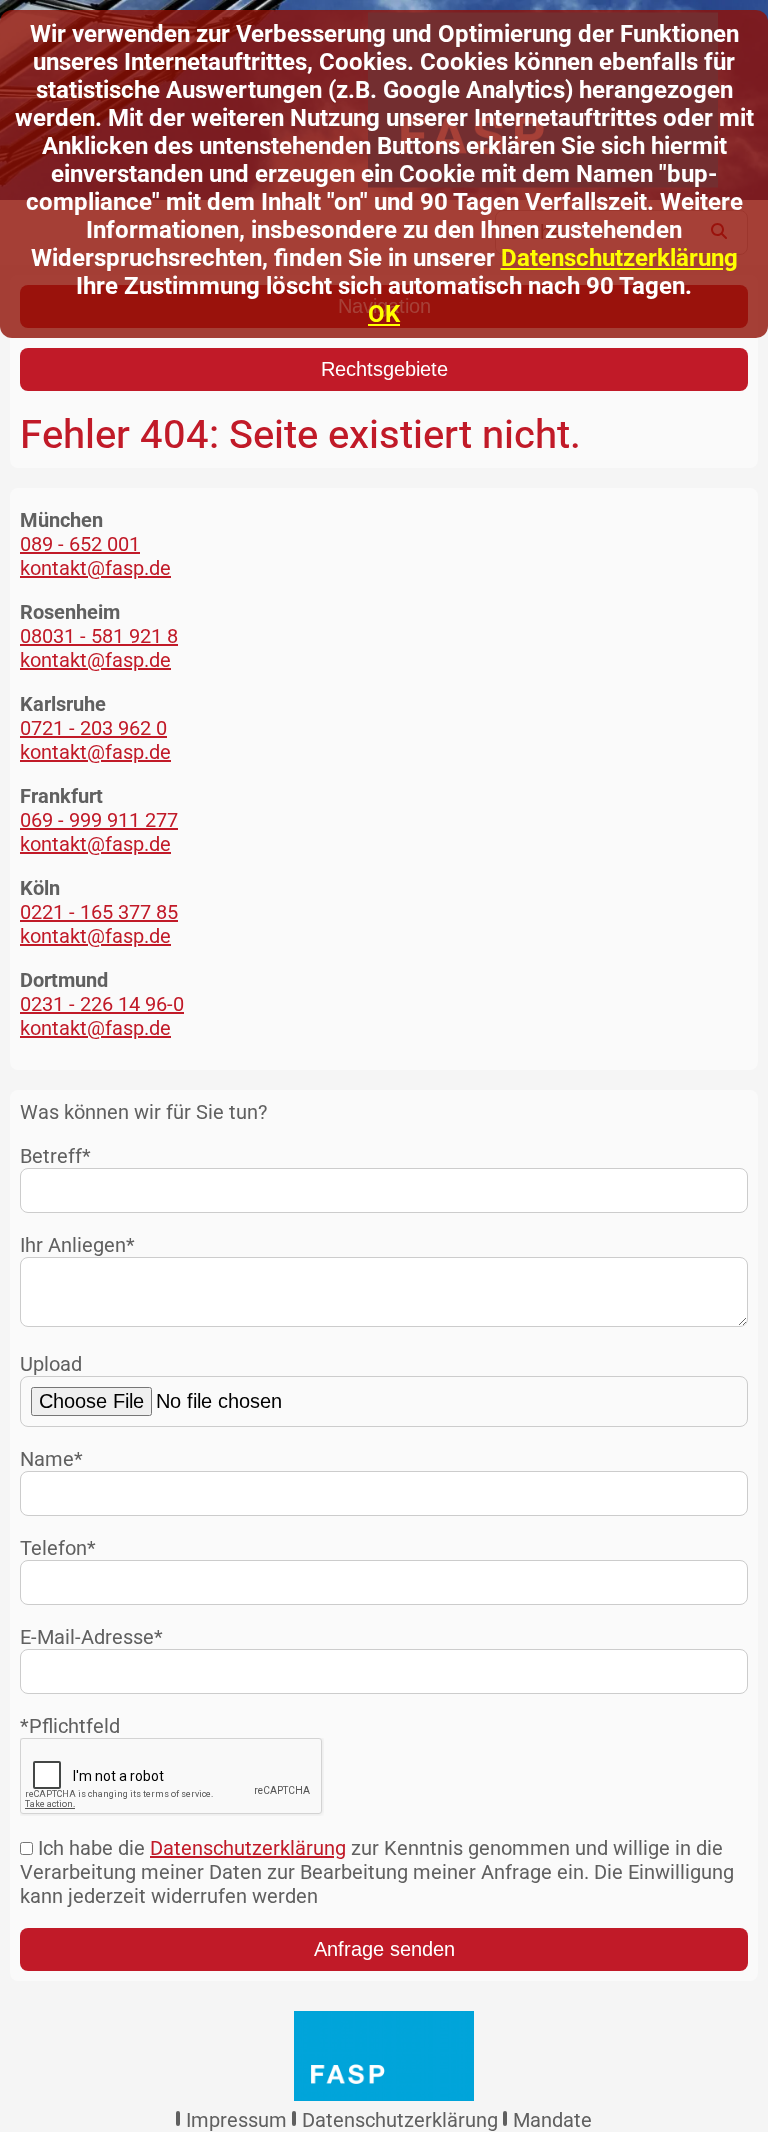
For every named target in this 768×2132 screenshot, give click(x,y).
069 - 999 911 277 (99, 820)
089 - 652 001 (80, 544)
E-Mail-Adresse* (91, 1637)
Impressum (236, 2120)
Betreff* (55, 1156)
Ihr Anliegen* (77, 1245)
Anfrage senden (384, 1949)
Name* (51, 1459)
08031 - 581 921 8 (99, 636)
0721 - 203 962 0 (93, 728)
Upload (51, 1364)
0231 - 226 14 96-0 (102, 1004)
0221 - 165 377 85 (99, 912)
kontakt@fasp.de (95, 568)
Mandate (552, 2120)
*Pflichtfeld (70, 1726)
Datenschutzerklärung (619, 258)
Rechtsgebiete (384, 369)
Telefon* (58, 1548)
